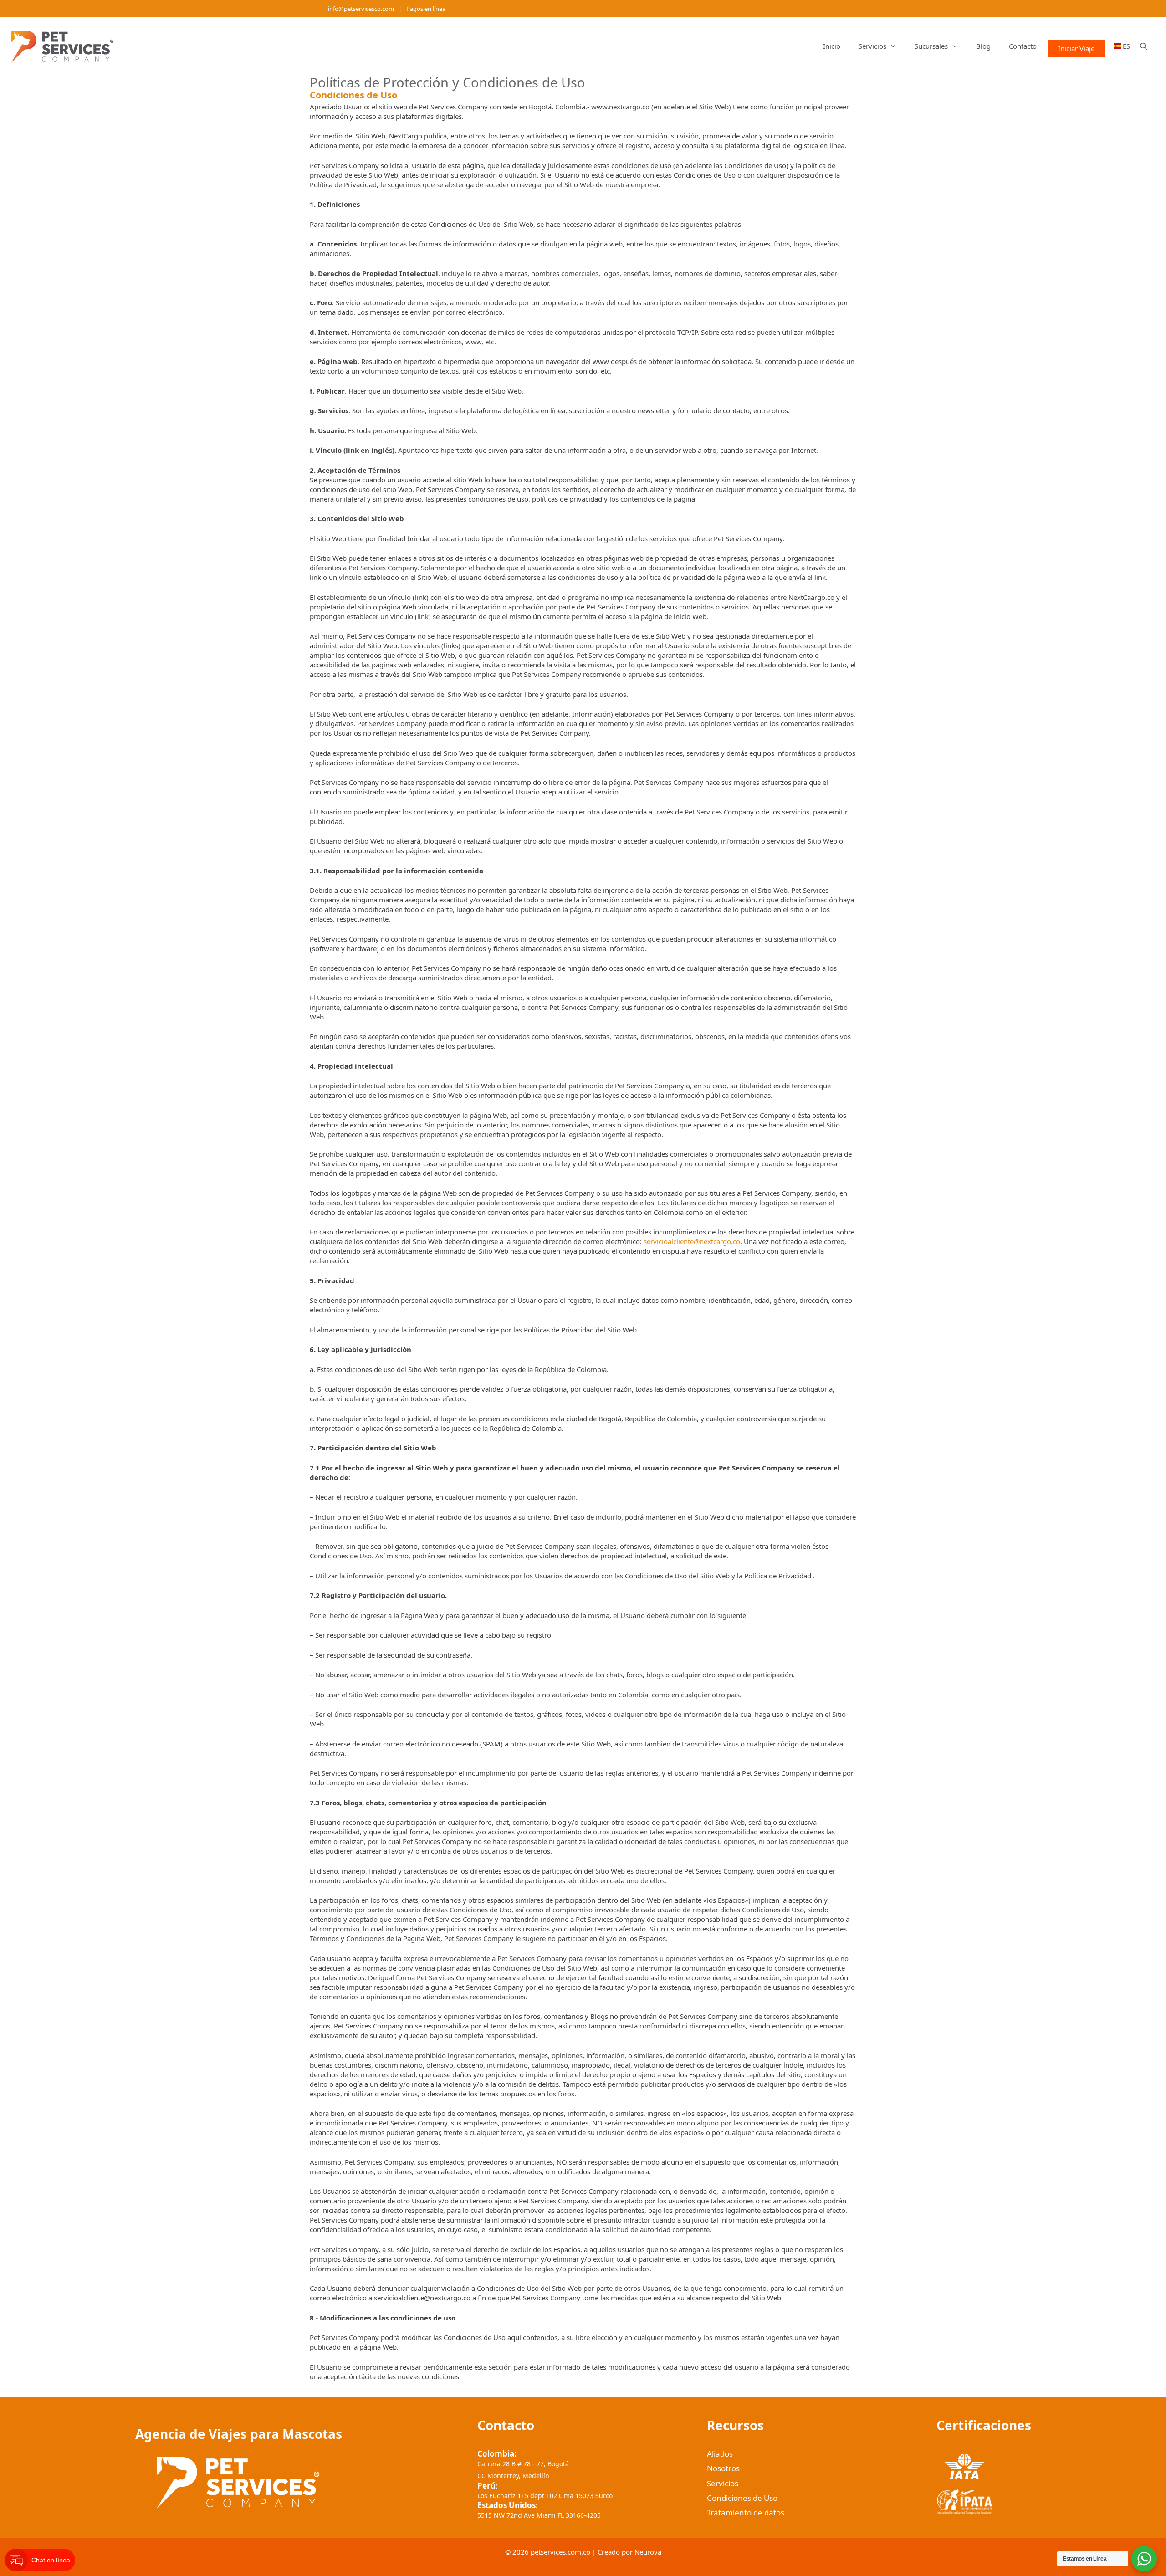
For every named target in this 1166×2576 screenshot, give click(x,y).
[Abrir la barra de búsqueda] (1143, 46)
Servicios (872, 46)
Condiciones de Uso (742, 2498)
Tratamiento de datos (746, 2512)
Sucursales (931, 46)
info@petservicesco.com (361, 9)
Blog (983, 46)
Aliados (720, 2454)
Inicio (832, 46)
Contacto (1023, 46)
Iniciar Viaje (1076, 48)
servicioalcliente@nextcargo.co (692, 1241)
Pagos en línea (426, 9)
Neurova (648, 2552)
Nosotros (723, 2468)
